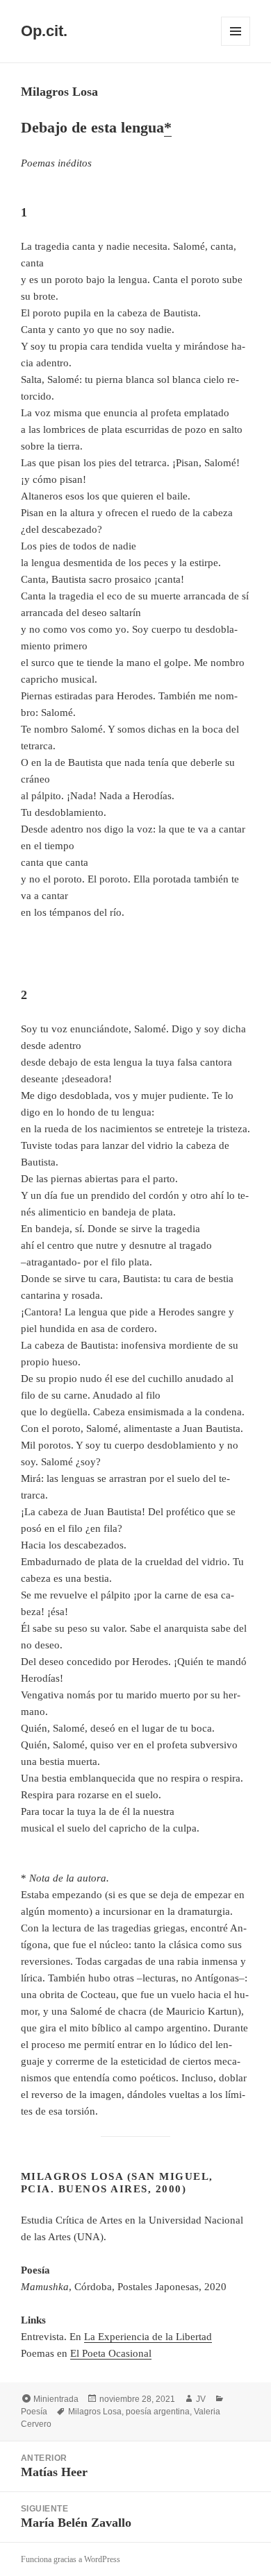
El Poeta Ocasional (111, 2353)
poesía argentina (158, 2412)
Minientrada (56, 2399)
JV (201, 2399)
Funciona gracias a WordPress (71, 2559)
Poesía (34, 2412)
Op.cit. (44, 31)
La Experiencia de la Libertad (148, 2337)
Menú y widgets (236, 45)
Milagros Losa (95, 2412)
